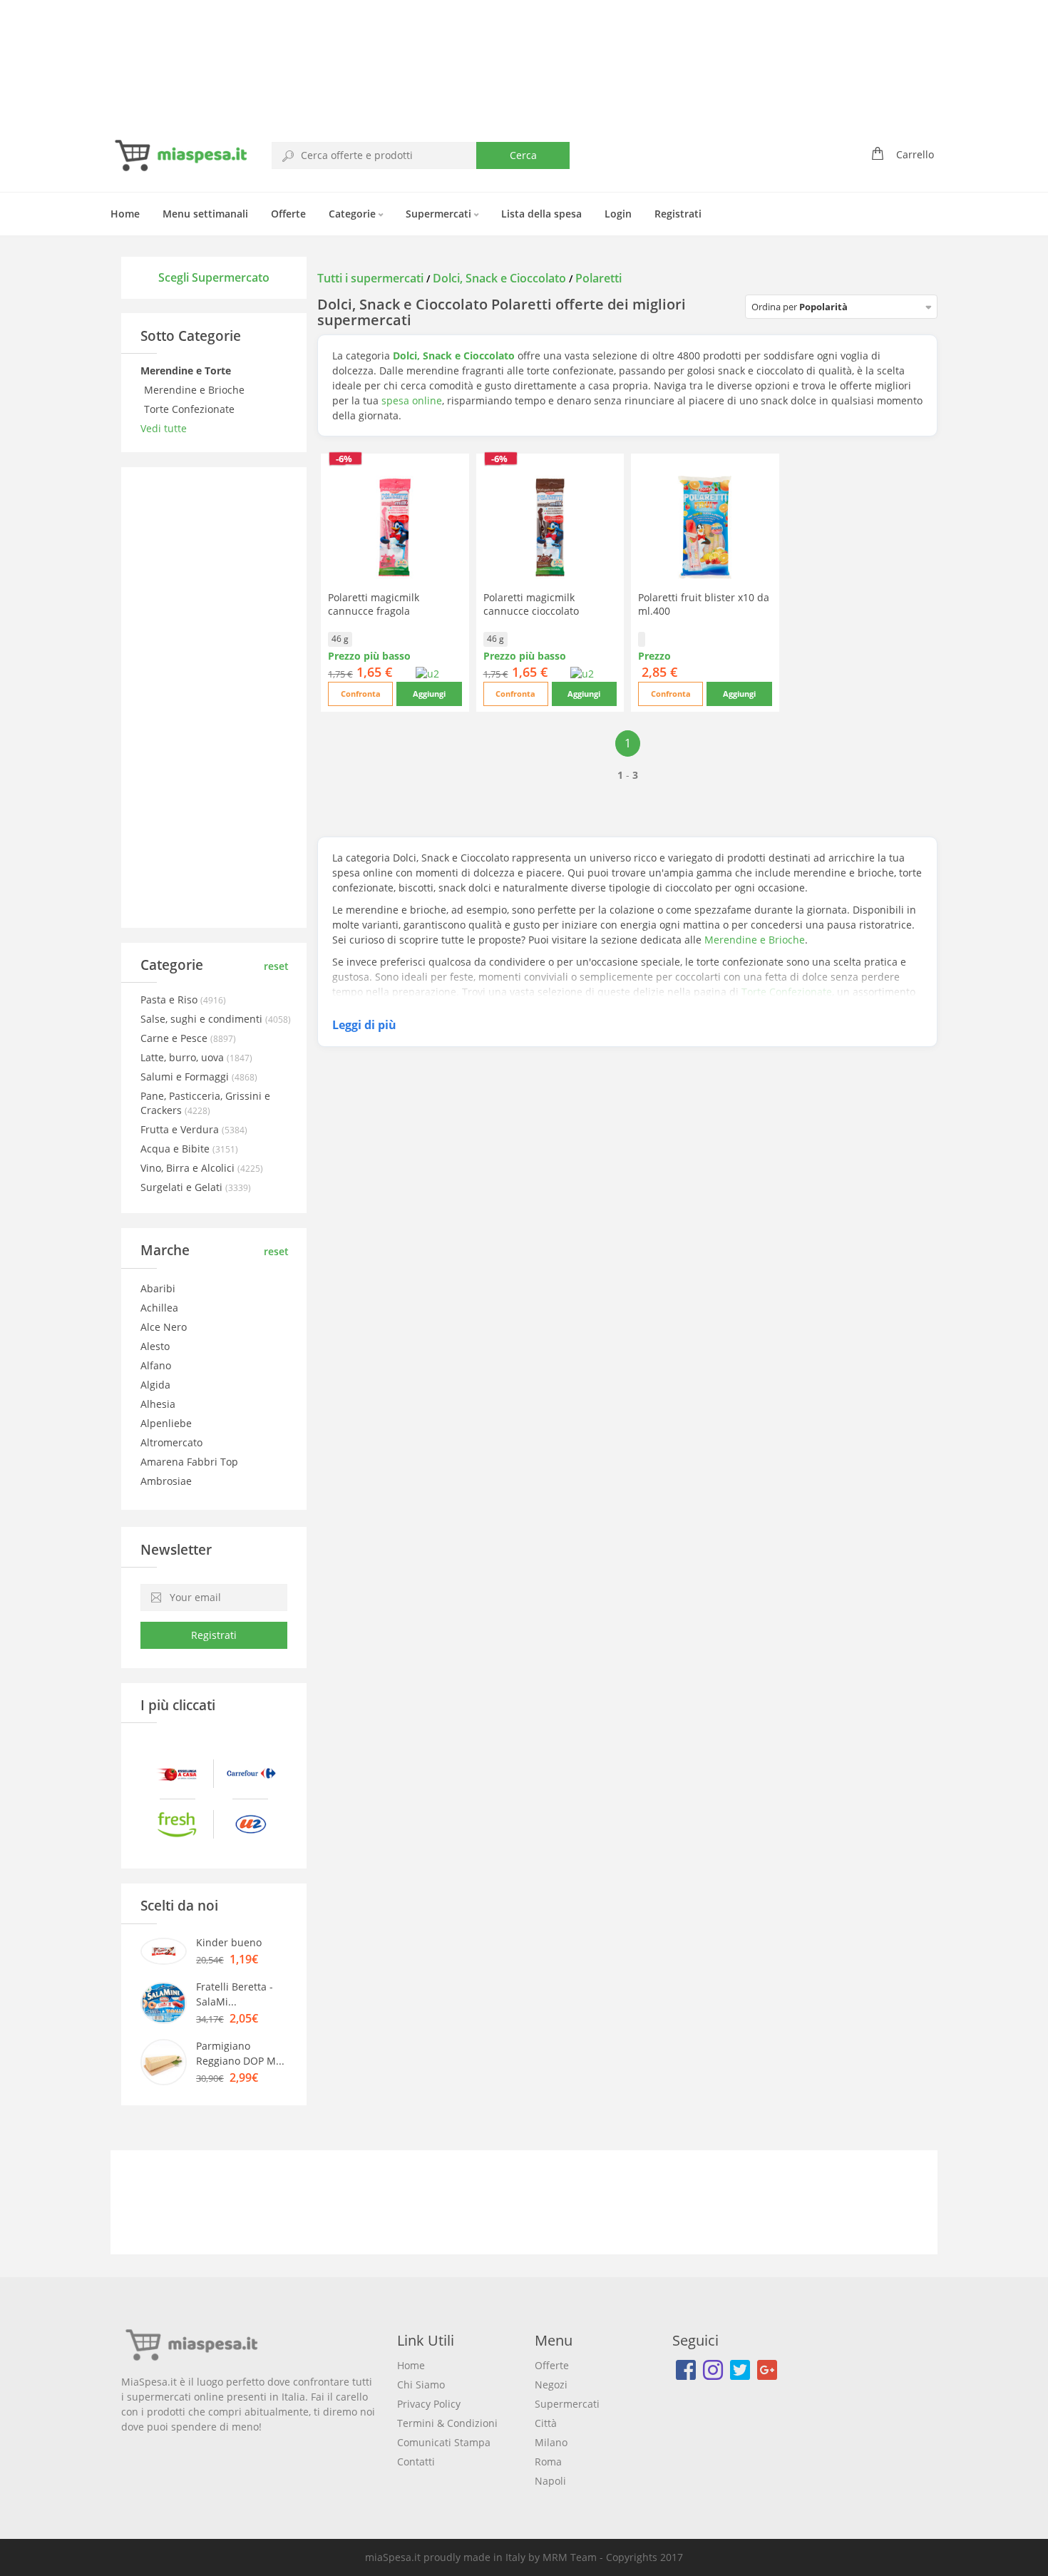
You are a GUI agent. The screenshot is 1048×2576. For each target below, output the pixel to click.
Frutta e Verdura (181, 1129)
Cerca (523, 155)
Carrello (915, 154)
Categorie (354, 214)
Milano (551, 2442)
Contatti (416, 2462)
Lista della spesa (541, 214)
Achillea (159, 1308)
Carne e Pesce (175, 1038)
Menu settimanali (205, 214)
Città (546, 2423)
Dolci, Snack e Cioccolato (499, 278)
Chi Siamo (421, 2385)
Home (125, 214)
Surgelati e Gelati (183, 1187)
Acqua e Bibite (176, 1149)
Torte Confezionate (191, 409)
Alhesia (158, 1404)
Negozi (551, 2385)
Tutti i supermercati (372, 278)
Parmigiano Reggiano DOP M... (240, 2053)
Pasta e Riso (170, 1000)
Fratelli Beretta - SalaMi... (235, 1994)
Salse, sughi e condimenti (203, 1019)
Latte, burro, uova (184, 1057)
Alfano (156, 1365)
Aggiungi (429, 694)
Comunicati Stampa (444, 2442)
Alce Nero (164, 1327)
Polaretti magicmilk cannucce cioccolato (531, 604)
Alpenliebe (166, 1423)
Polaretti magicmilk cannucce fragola (374, 604)
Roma (548, 2462)
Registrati (678, 214)
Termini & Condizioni (447, 2423)
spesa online (412, 400)
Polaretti (599, 278)
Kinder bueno (229, 1942)
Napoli (550, 2481)
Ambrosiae (166, 1481)
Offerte (288, 214)
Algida (155, 1385)
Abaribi (158, 1288)
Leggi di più (364, 1025)
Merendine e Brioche (196, 390)
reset (276, 966)
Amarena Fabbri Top (189, 1462)
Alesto (155, 1346)
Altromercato (171, 1442)
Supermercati (440, 214)
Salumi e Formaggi (186, 1077)
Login (618, 214)
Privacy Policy (429, 2404)
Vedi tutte (164, 428)
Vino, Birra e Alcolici (189, 1168)
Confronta (361, 694)
